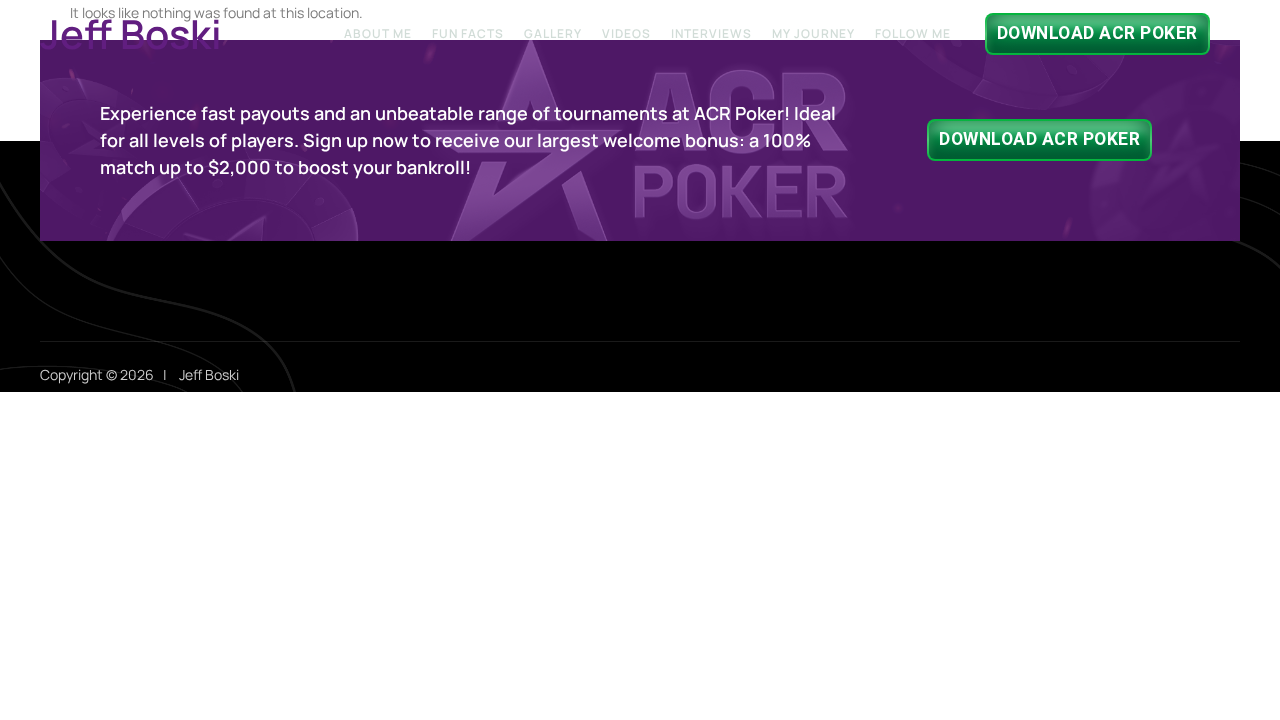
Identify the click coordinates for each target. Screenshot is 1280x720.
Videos (626, 33)
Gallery (553, 33)
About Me (378, 33)
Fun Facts (468, 33)
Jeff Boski (131, 33)
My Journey (813, 33)
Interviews (711, 33)
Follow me (913, 33)
